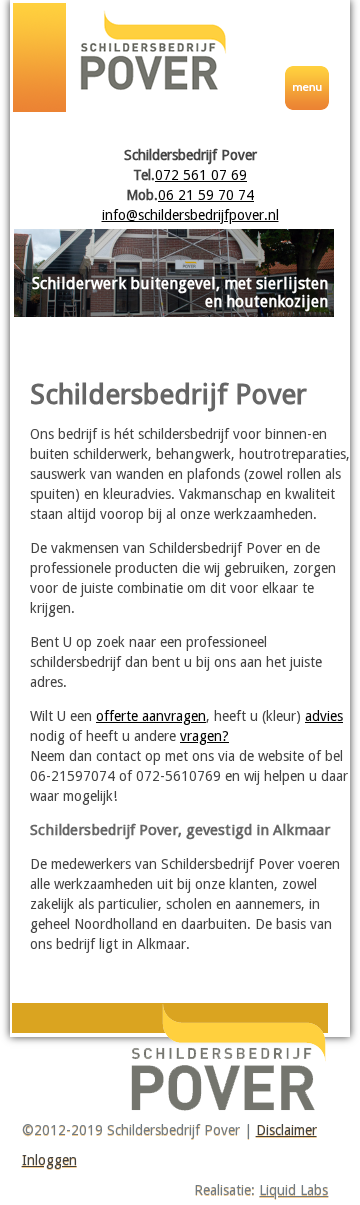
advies (324, 716)
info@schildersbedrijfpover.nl (190, 215)
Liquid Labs (293, 1190)
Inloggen (49, 1160)
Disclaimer (286, 1130)
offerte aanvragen (151, 716)
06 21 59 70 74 (206, 195)
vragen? (204, 736)
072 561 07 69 (201, 175)
